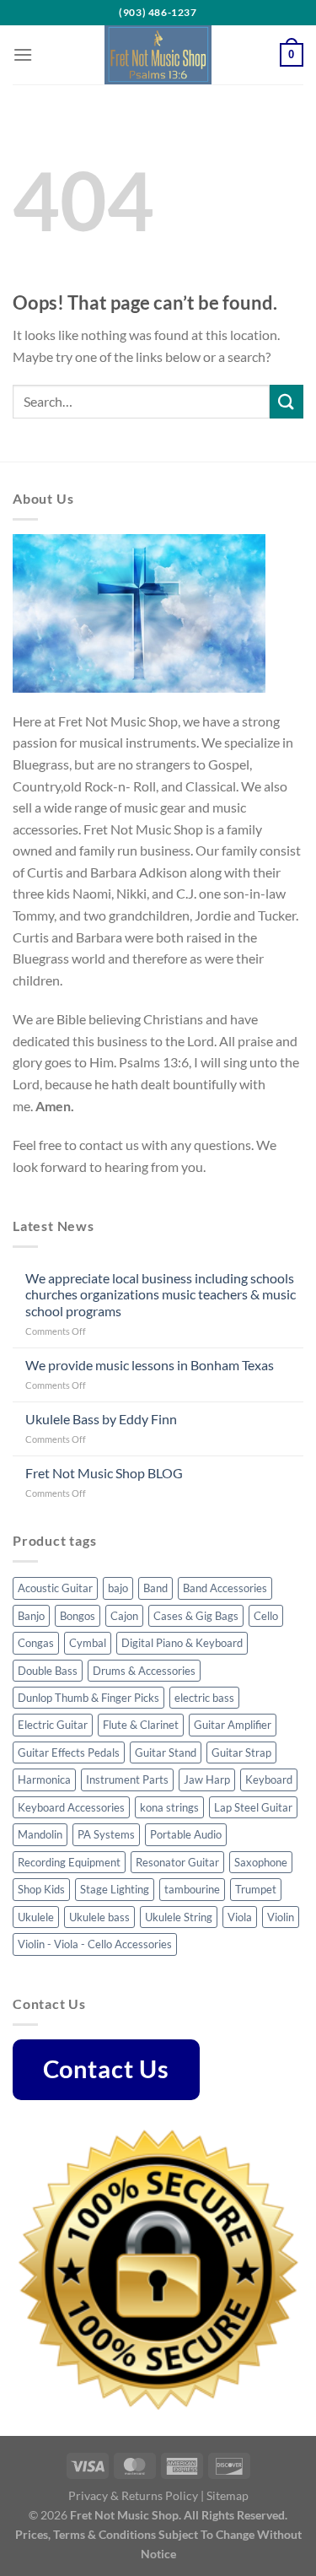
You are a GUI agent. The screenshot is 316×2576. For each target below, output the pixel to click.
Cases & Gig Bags (196, 1616)
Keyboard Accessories (71, 1807)
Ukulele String (179, 1917)
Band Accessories (225, 1588)
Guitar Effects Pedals (69, 1752)
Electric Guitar (53, 1725)
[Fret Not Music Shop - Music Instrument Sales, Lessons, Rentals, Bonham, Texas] (158, 55)
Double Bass (48, 1671)
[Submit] (287, 401)
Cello (266, 1616)
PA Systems (106, 1834)
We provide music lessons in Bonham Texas (150, 1365)
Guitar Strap (241, 1752)
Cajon (124, 1616)
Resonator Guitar (177, 1862)
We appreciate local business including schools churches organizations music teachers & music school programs (161, 1294)
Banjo (31, 1616)
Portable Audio (186, 1834)
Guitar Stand (166, 1752)
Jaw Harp (207, 1779)
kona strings (169, 1807)
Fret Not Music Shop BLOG (104, 1473)
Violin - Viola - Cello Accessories (95, 1944)
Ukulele (36, 1917)
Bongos (78, 1616)
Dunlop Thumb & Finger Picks (88, 1698)
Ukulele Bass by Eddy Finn (101, 1419)
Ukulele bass (99, 1917)
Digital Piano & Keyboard (182, 1643)
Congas (36, 1643)
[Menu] (23, 54)
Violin (281, 1917)
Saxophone (261, 1862)
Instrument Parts (127, 1779)
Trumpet (256, 1889)
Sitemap (228, 2495)
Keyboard (269, 1779)
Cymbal (88, 1643)
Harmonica (44, 1779)
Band (155, 1588)
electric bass (204, 1698)
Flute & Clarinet (141, 1725)
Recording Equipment (69, 1862)
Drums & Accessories (144, 1671)
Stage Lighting (115, 1889)
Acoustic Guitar (55, 1588)
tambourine (192, 1889)
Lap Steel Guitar (253, 1807)
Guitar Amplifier (233, 1725)
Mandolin (40, 1834)
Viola (240, 1917)
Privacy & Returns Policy (133, 2495)
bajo (118, 1588)
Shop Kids (41, 1889)
